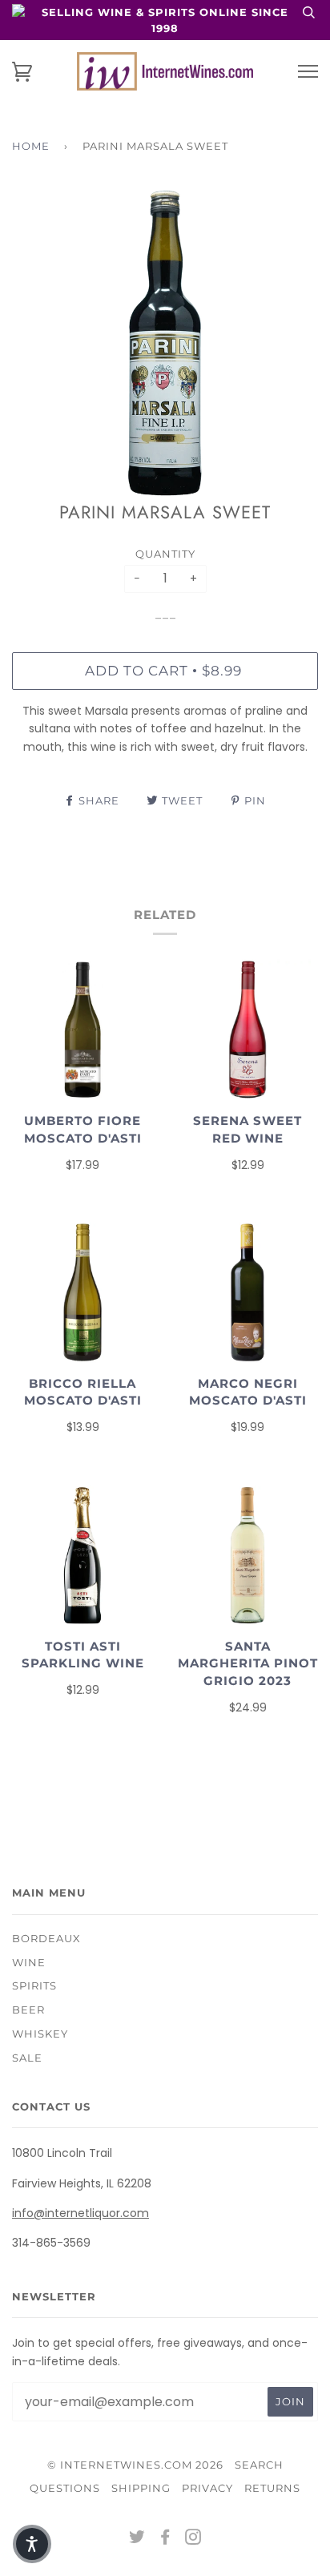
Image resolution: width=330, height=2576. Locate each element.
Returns (272, 2488)
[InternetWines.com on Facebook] (165, 2539)
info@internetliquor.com (80, 2213)
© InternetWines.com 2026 (135, 2465)
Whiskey (40, 2034)
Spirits (34, 1985)
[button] (32, 2544)
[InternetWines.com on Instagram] (193, 2539)
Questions (65, 2488)
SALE (27, 2058)
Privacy (207, 2488)
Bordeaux (46, 1938)
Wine (29, 1962)
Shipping (141, 2488)
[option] (165, 343)
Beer (28, 2010)
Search (259, 2465)
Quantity (165, 554)
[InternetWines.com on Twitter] (137, 2539)
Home (31, 146)
